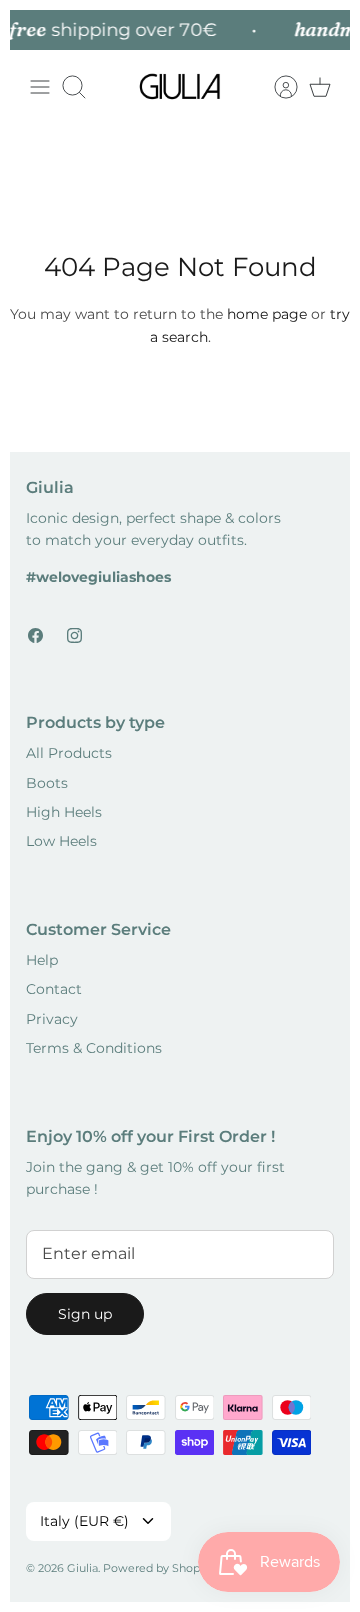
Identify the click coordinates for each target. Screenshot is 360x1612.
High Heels (64, 812)
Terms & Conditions (94, 1048)
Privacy (52, 1019)
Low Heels (61, 841)
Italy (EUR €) (84, 1521)
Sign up (85, 1314)
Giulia (82, 1568)
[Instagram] (74, 635)
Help (42, 960)
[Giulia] (180, 87)
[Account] (276, 87)
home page (267, 314)
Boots (47, 783)
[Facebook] (35, 635)
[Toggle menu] (40, 87)
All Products (69, 753)
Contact (54, 989)
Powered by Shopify (158, 1568)
